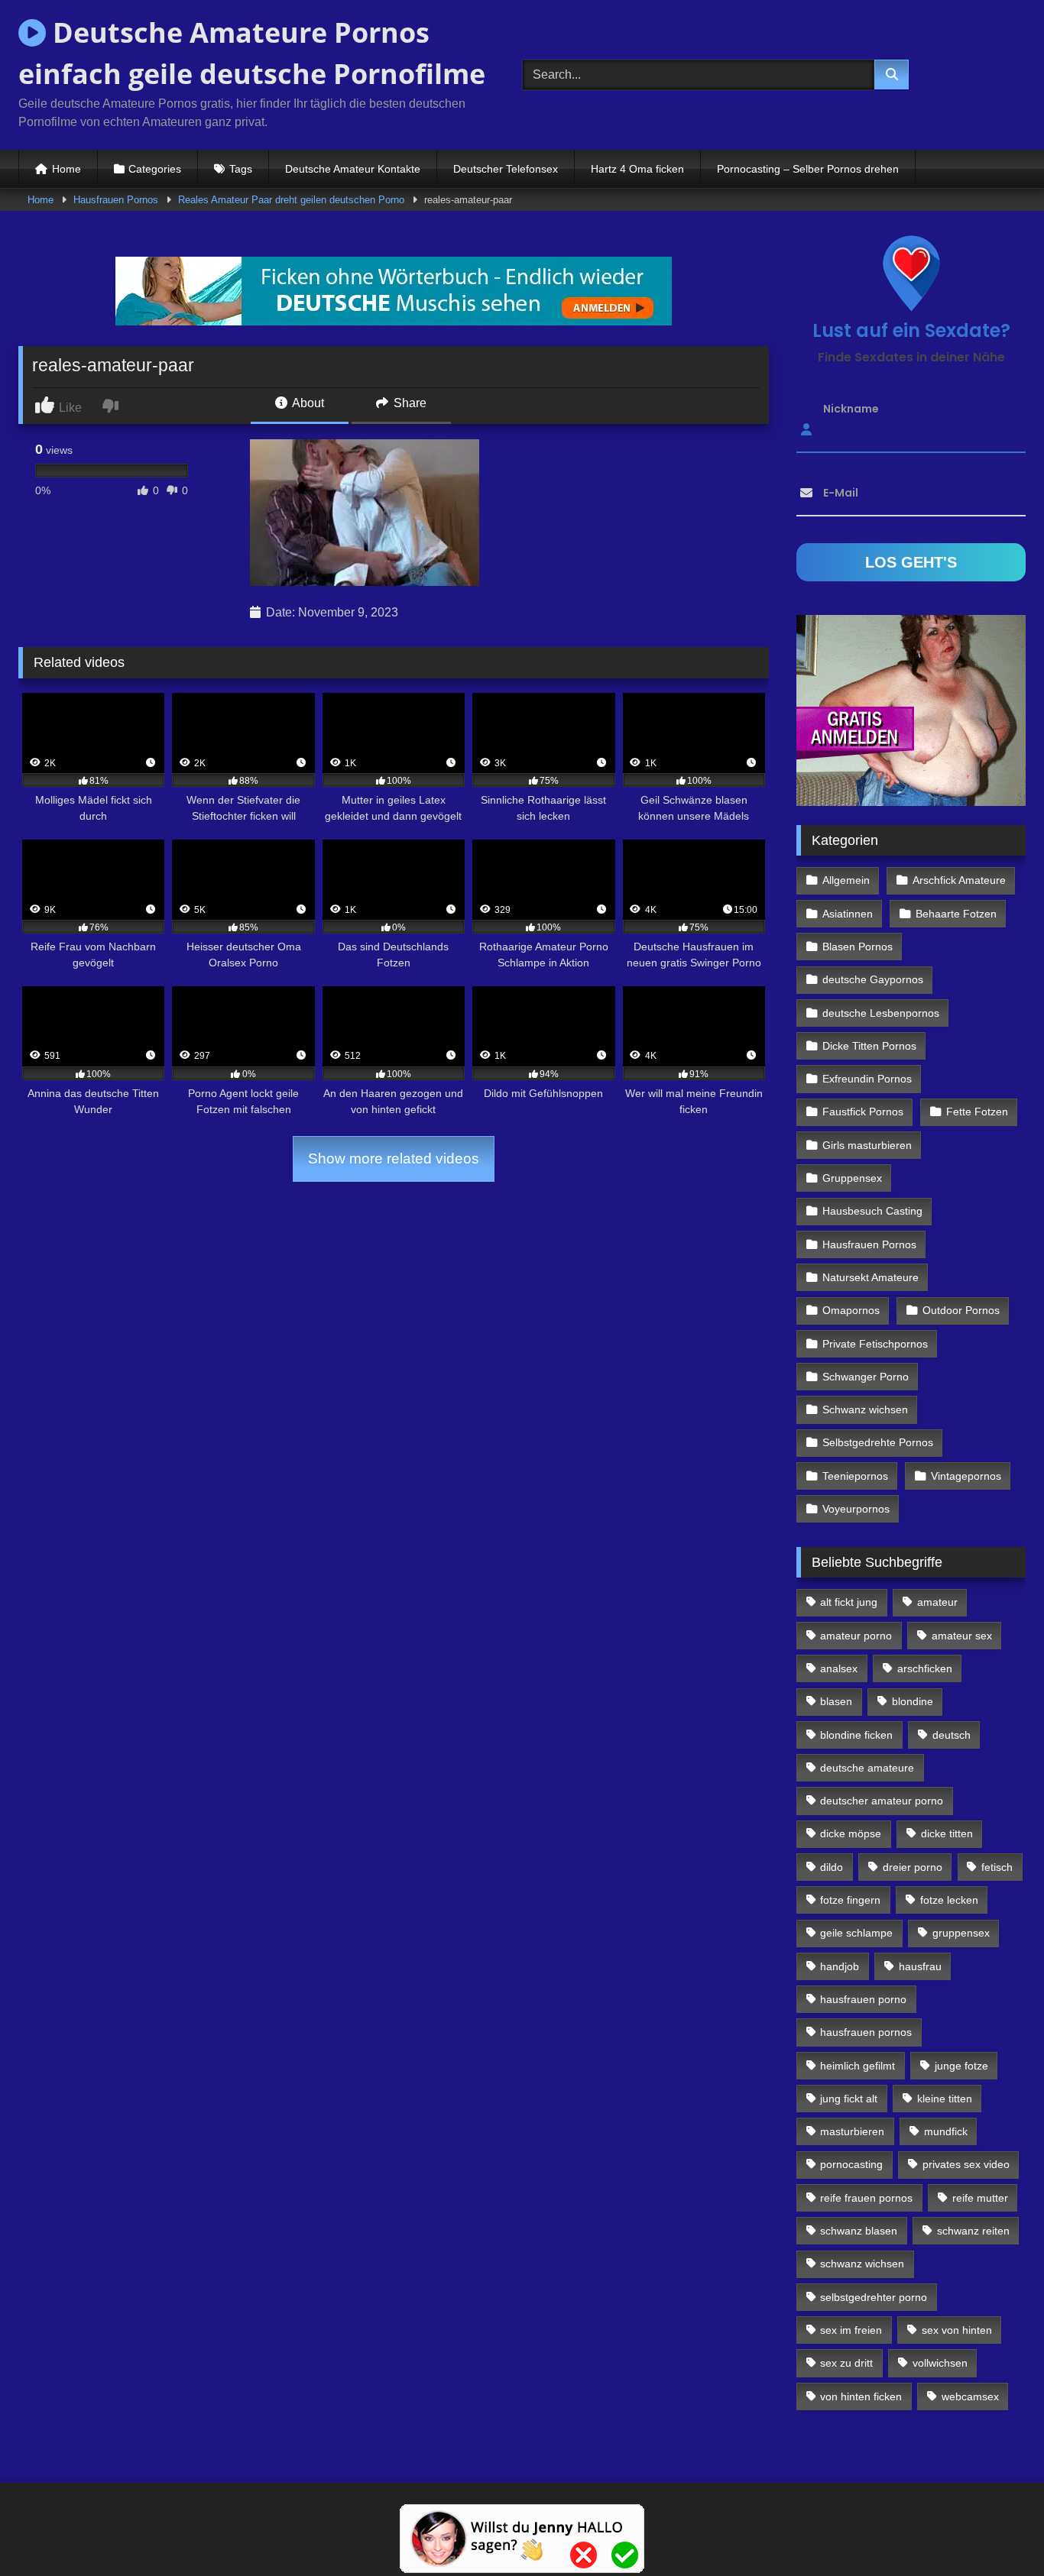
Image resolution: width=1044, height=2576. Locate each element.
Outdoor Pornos (961, 1310)
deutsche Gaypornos (873, 979)
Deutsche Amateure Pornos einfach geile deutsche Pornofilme (252, 53)
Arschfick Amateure (959, 880)
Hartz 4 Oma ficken (637, 169)
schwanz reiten (973, 2231)
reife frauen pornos (866, 2198)
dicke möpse (851, 1833)
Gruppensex (852, 1178)
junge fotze (961, 2066)
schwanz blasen (859, 2231)
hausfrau (920, 1966)
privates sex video (966, 2164)
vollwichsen (940, 2363)
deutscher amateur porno (882, 1801)
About (307, 403)
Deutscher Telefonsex (506, 169)
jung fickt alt (849, 2099)
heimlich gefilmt (858, 2066)
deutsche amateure (867, 1768)
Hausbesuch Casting (872, 1211)
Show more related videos (394, 1159)
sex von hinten (957, 2330)
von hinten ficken (861, 2396)
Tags (241, 169)
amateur (937, 1602)
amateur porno (856, 1636)
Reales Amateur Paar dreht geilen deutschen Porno (291, 200)
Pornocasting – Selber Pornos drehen (808, 169)
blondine (913, 1701)
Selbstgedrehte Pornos (878, 1442)
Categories (155, 169)
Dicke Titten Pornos (869, 1046)
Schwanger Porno (866, 1377)
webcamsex (970, 2396)
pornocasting (851, 2164)
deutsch (952, 1735)
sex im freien (851, 2330)
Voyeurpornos (856, 1509)
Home (66, 169)
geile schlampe (856, 1933)
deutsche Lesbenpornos (881, 1013)
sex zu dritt (846, 2363)
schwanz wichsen (862, 2264)
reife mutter (980, 2198)
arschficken (925, 1668)
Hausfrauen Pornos (116, 200)
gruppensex (961, 1933)
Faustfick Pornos (863, 1112)
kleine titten (945, 2099)
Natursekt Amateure (871, 1277)
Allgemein (846, 880)
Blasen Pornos (858, 947)
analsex (839, 1668)
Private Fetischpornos (875, 1344)
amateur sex (962, 1636)
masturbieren (852, 2131)
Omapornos (851, 1310)
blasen (836, 1701)
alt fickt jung (849, 1602)
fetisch (997, 1867)
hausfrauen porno (863, 1999)
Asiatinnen (848, 914)
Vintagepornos (966, 1476)
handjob (840, 1966)
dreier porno (913, 1867)
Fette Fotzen (977, 1112)
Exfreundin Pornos (867, 1079)
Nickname (851, 409)
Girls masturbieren (867, 1145)
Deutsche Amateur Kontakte (353, 169)
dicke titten (947, 1833)
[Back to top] (997, 2531)
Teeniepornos (855, 1476)
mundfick (946, 2131)
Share (409, 403)
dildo (832, 1867)
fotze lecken (949, 1900)
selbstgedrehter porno (874, 2297)
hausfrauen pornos (866, 2032)
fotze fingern (850, 1900)
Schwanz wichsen (865, 1409)
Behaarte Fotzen (956, 914)
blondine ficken (856, 1735)
